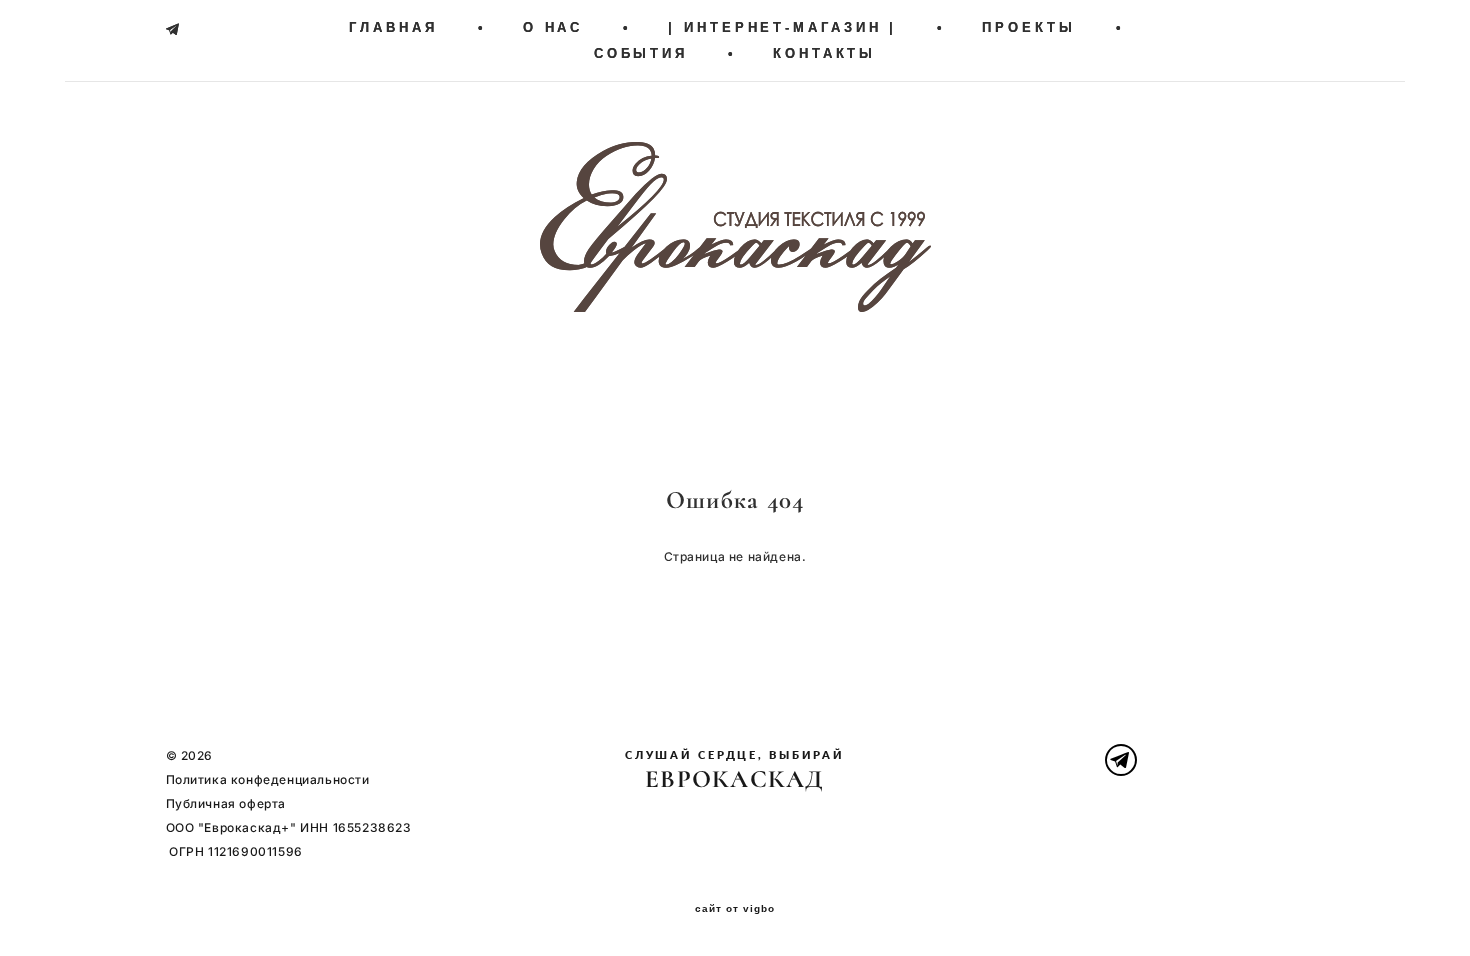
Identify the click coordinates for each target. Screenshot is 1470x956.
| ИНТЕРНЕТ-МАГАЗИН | (782, 27)
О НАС (553, 27)
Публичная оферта (226, 803)
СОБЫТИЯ (641, 53)
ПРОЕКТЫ (1028, 27)
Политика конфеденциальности (268, 779)
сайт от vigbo (735, 909)
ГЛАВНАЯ (393, 27)
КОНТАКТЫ (824, 53)
